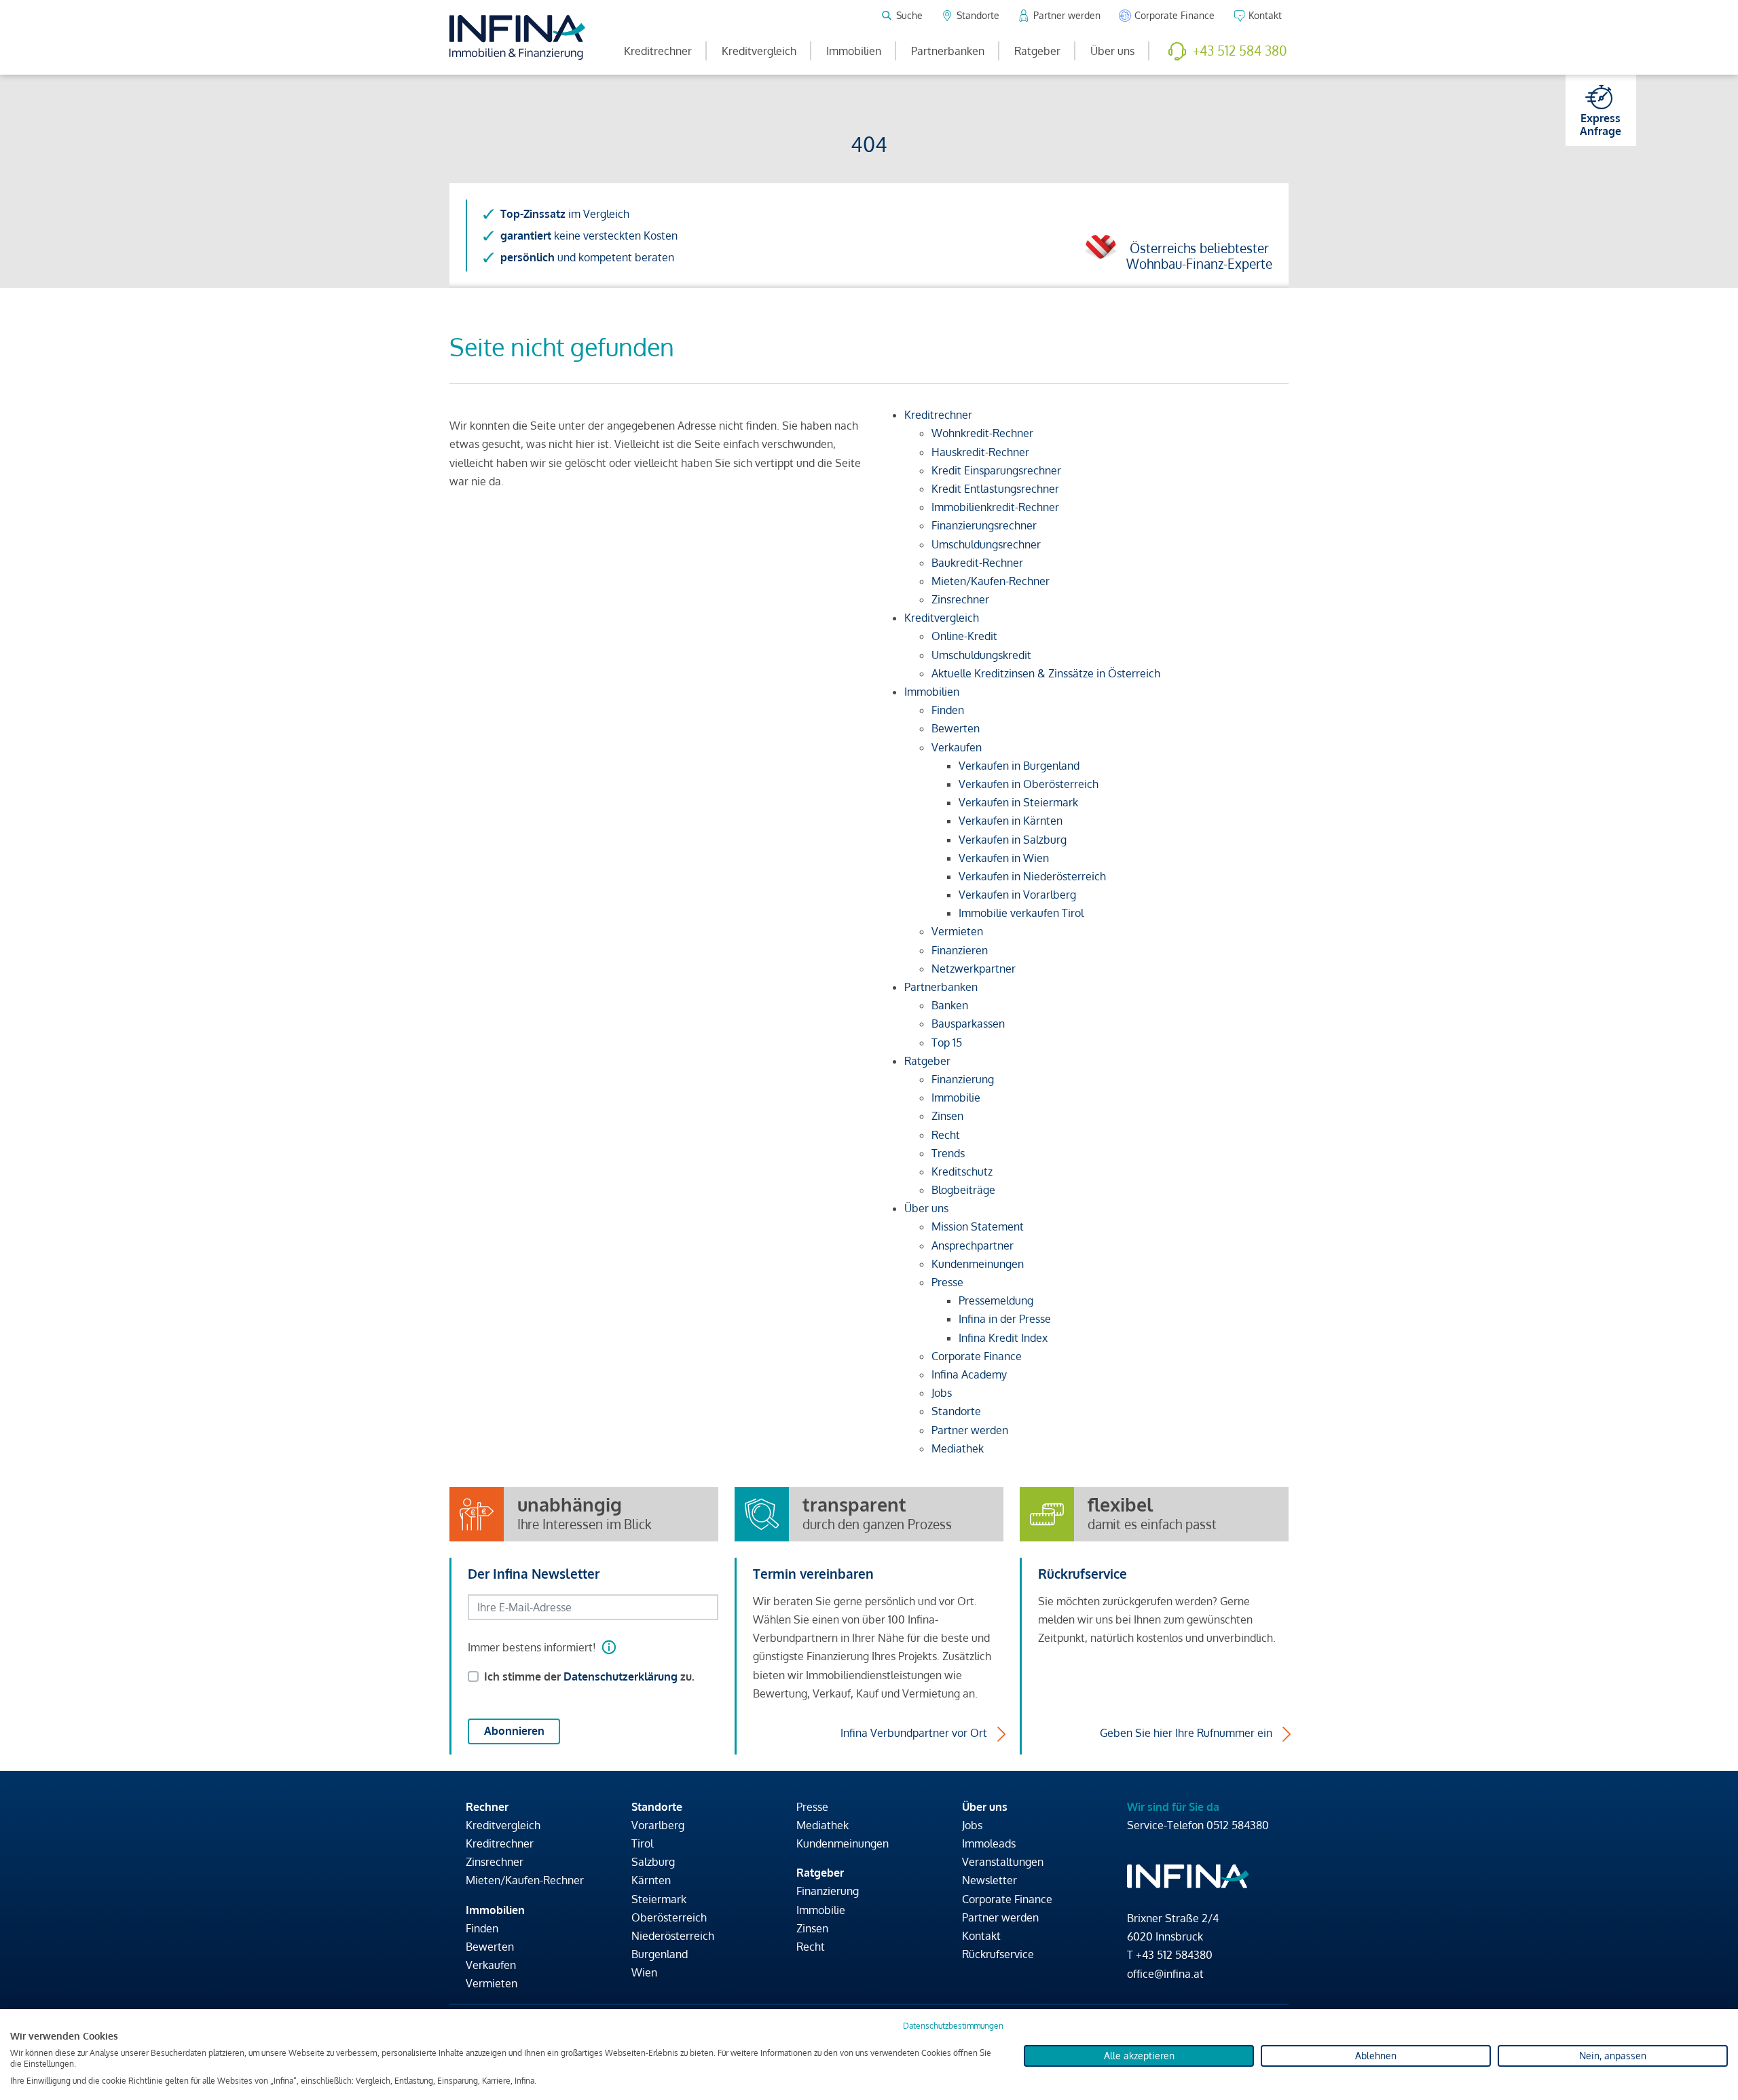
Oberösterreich (669, 1917)
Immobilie (821, 1910)
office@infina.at (1165, 1974)
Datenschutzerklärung (621, 1676)
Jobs (972, 1825)
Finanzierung (828, 1891)
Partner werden (1000, 1917)
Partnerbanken (948, 51)
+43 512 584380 (1174, 1955)
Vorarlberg (658, 1825)
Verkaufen (491, 1965)
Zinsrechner (495, 1862)
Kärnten (651, 1880)
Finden (482, 1928)
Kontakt (981, 1936)
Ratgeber (1037, 51)
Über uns (1112, 51)
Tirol (642, 1843)
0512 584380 (1238, 1825)
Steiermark (659, 1899)
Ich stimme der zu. (589, 1676)
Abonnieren (514, 1731)
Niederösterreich (673, 1936)
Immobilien (854, 51)
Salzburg (653, 1862)
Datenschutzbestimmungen (953, 2026)
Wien (644, 1972)
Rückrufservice (998, 1954)
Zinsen (812, 1928)
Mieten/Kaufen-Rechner (525, 1880)
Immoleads (989, 1843)
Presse (812, 1807)
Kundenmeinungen (843, 1843)
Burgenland (660, 1954)
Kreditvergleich (759, 51)
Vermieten (492, 1983)
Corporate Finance (1007, 1899)
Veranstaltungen (1003, 1862)
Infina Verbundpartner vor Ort (914, 1733)
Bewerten (490, 1947)
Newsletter (990, 1880)
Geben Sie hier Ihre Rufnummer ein (1186, 1733)
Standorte (657, 1807)
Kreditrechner (658, 51)
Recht (811, 1947)
